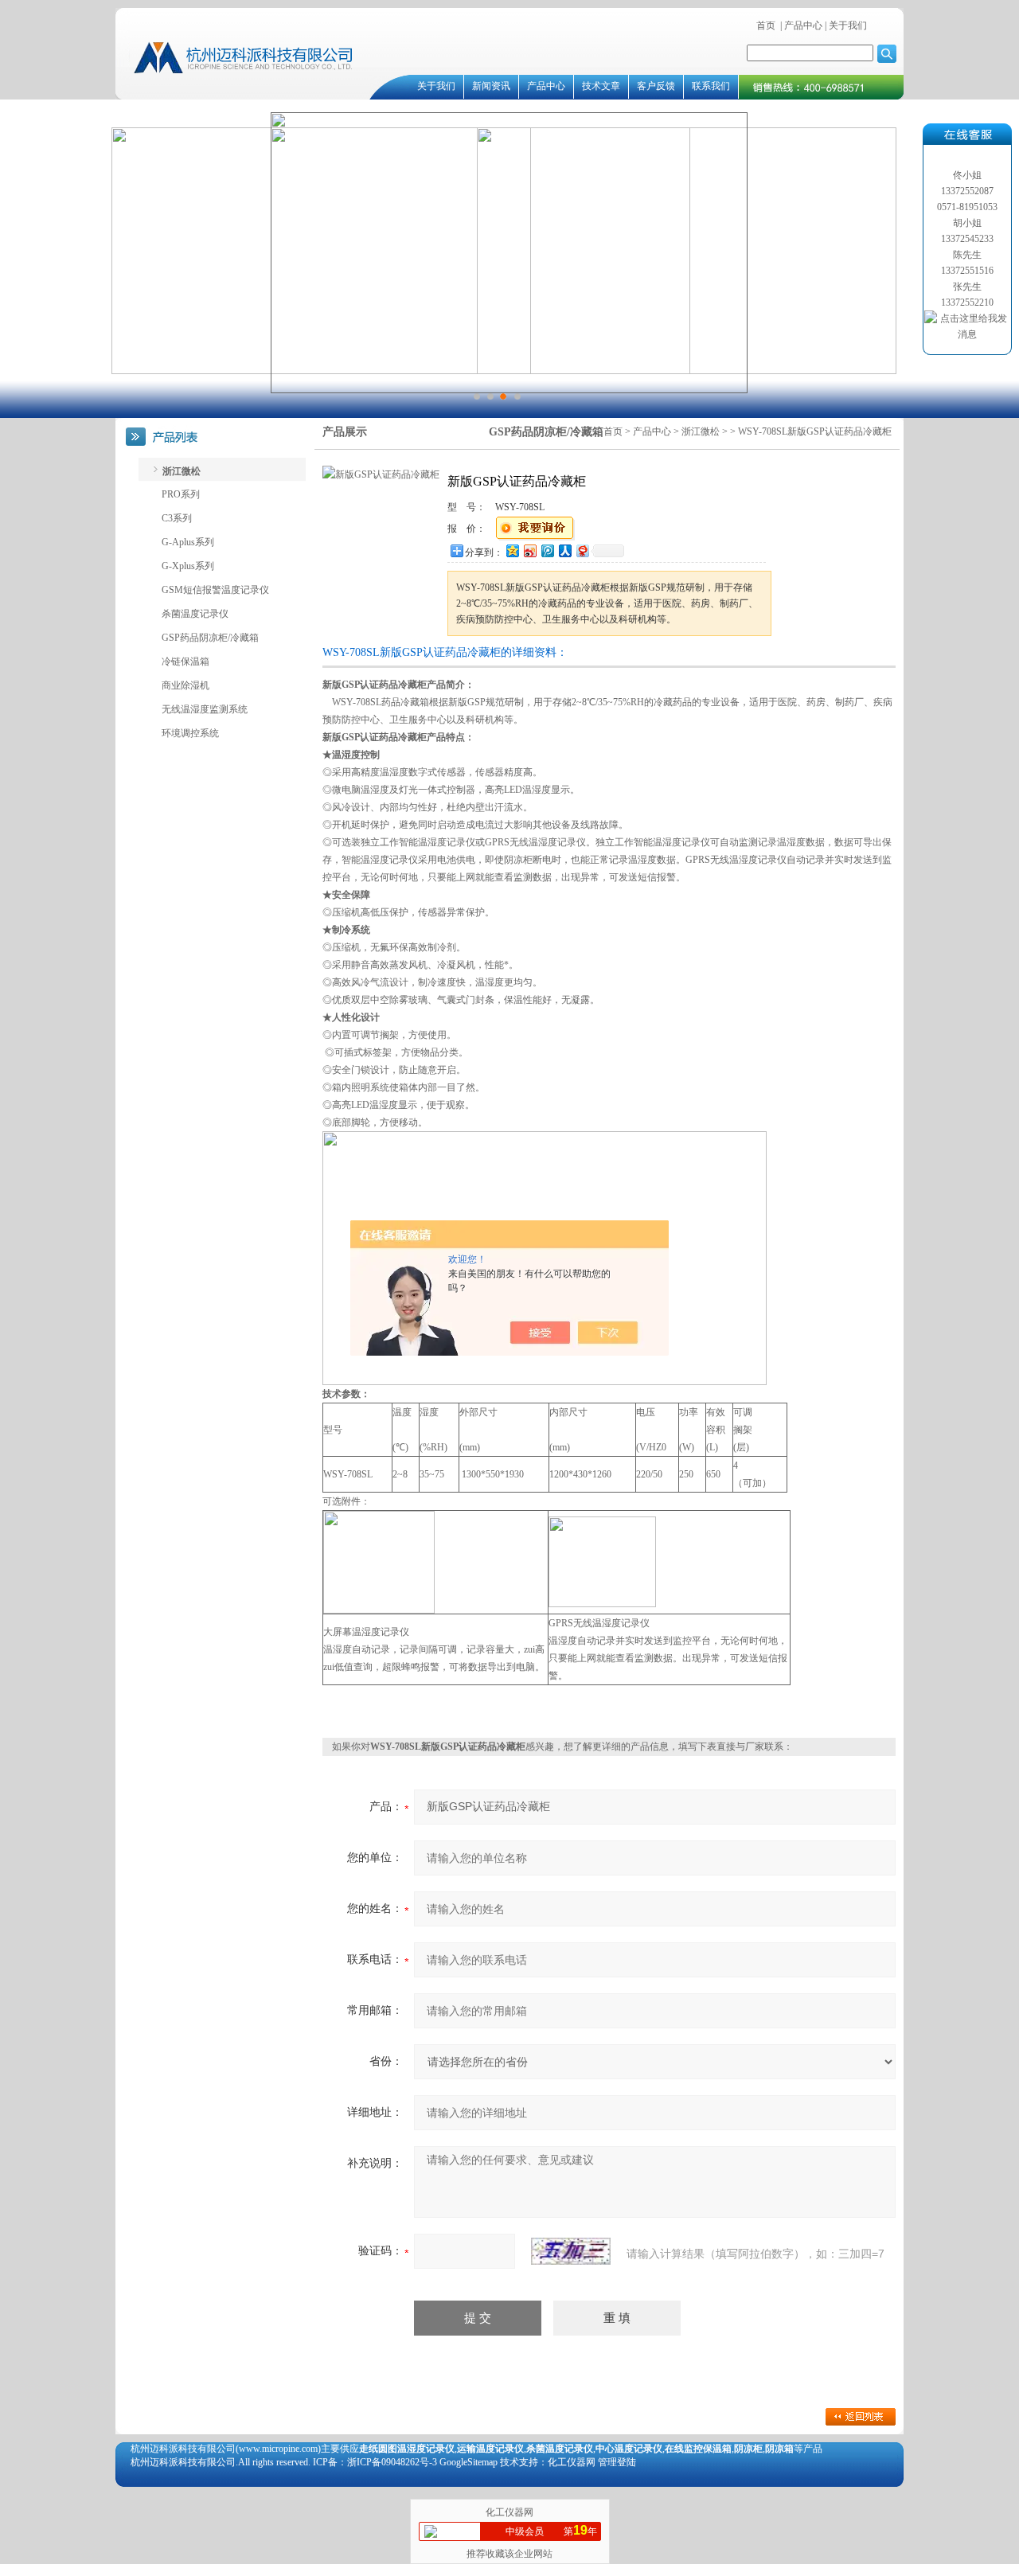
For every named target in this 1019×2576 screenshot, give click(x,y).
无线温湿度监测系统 (205, 709)
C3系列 (177, 518)
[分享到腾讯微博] (547, 550)
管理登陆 (617, 2462)
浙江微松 (701, 431)
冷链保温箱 (185, 662)
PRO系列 (181, 494)
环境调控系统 (190, 733)
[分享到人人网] (564, 550)
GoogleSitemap (469, 2462)
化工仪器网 (509, 2512)
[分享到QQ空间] (512, 550)
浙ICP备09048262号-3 (392, 2462)
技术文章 (601, 86)
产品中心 (803, 25)
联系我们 (711, 86)
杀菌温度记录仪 (195, 614)
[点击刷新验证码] (571, 2251)
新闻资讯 (491, 86)
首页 (766, 25)
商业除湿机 (185, 685)
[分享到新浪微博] (529, 550)
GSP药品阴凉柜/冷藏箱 (210, 638)
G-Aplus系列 (188, 542)
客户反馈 (656, 86)
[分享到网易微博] (582, 550)
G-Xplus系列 (188, 566)
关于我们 (847, 25)
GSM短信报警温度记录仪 (215, 590)
